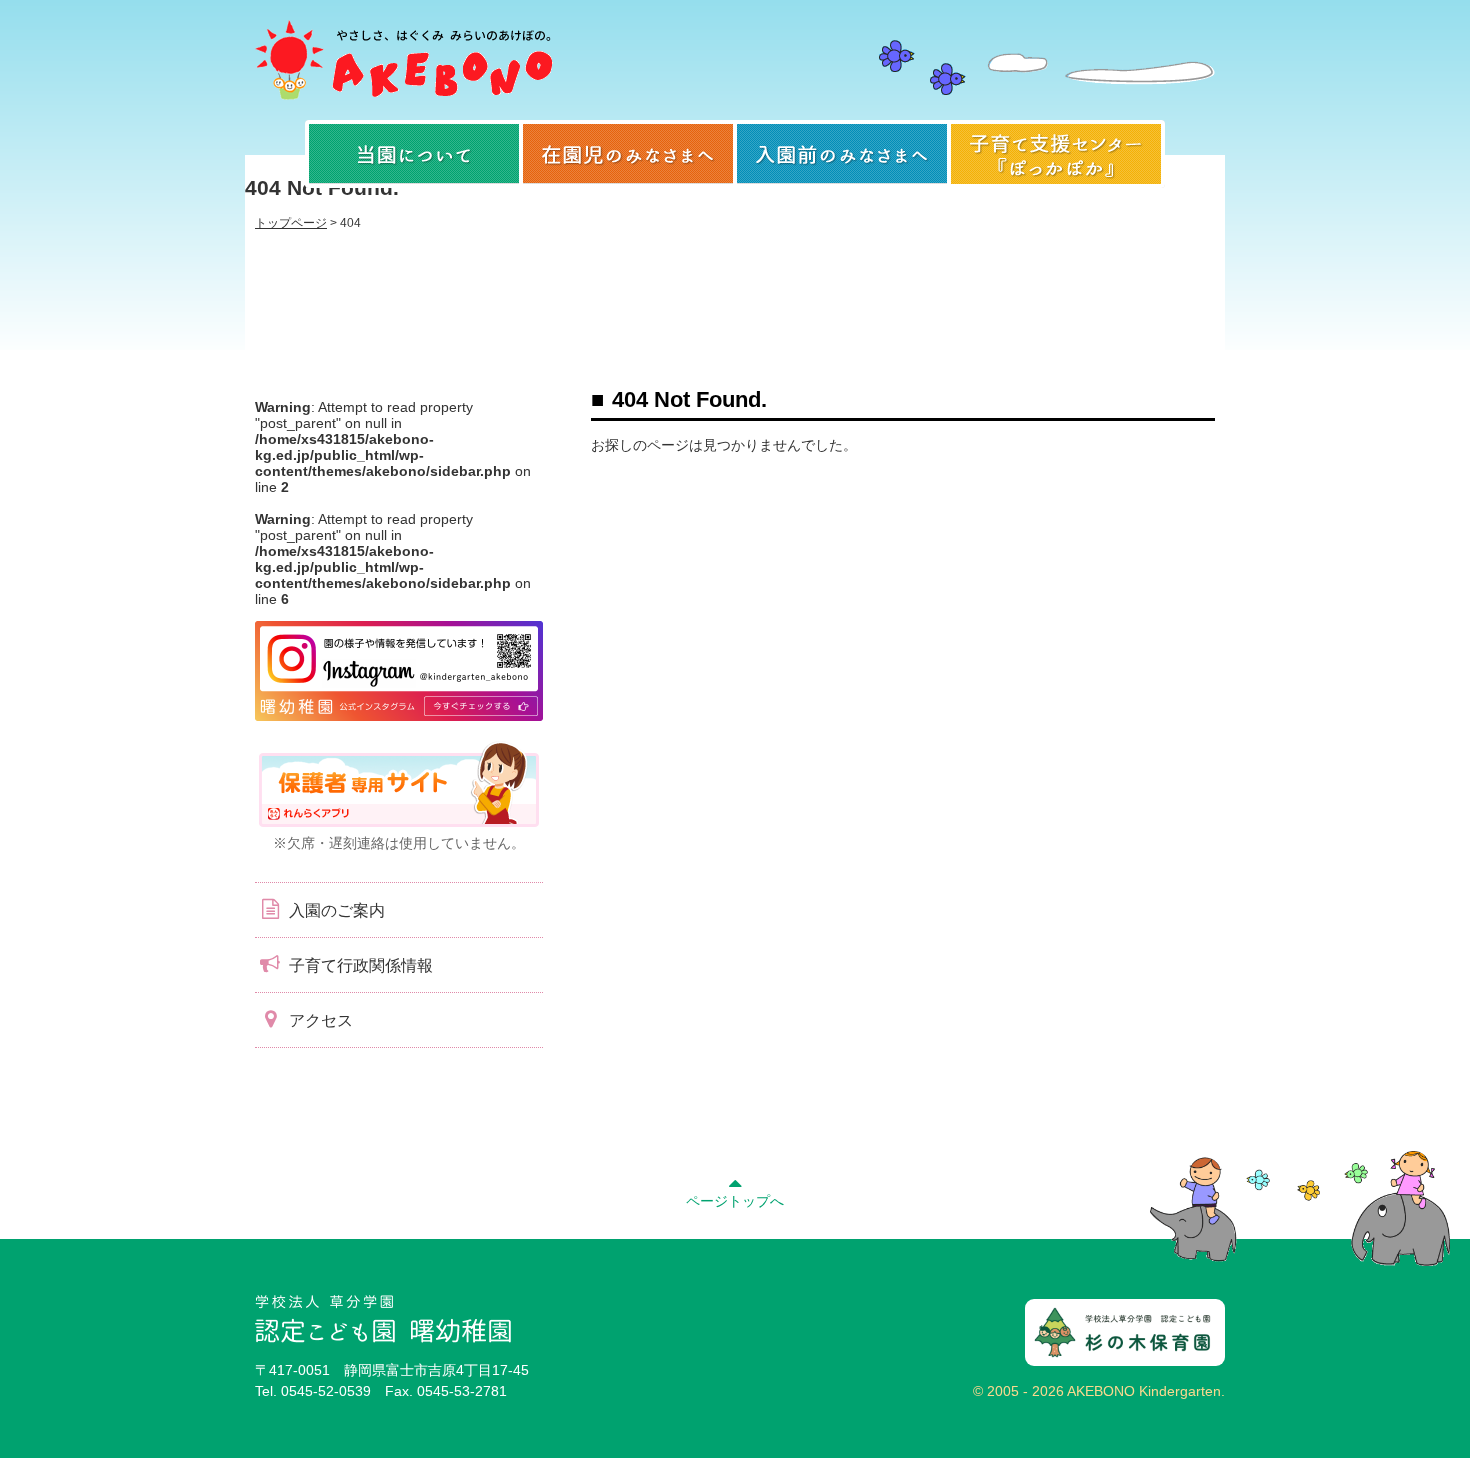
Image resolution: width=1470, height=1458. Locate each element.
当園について (414, 154)
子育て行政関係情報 (359, 965)
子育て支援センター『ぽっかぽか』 (1056, 154)
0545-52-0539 (326, 1391)
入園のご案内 (335, 910)
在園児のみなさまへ (628, 154)
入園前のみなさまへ (842, 154)
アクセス (319, 1020)
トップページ (291, 223)
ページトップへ (735, 1201)
